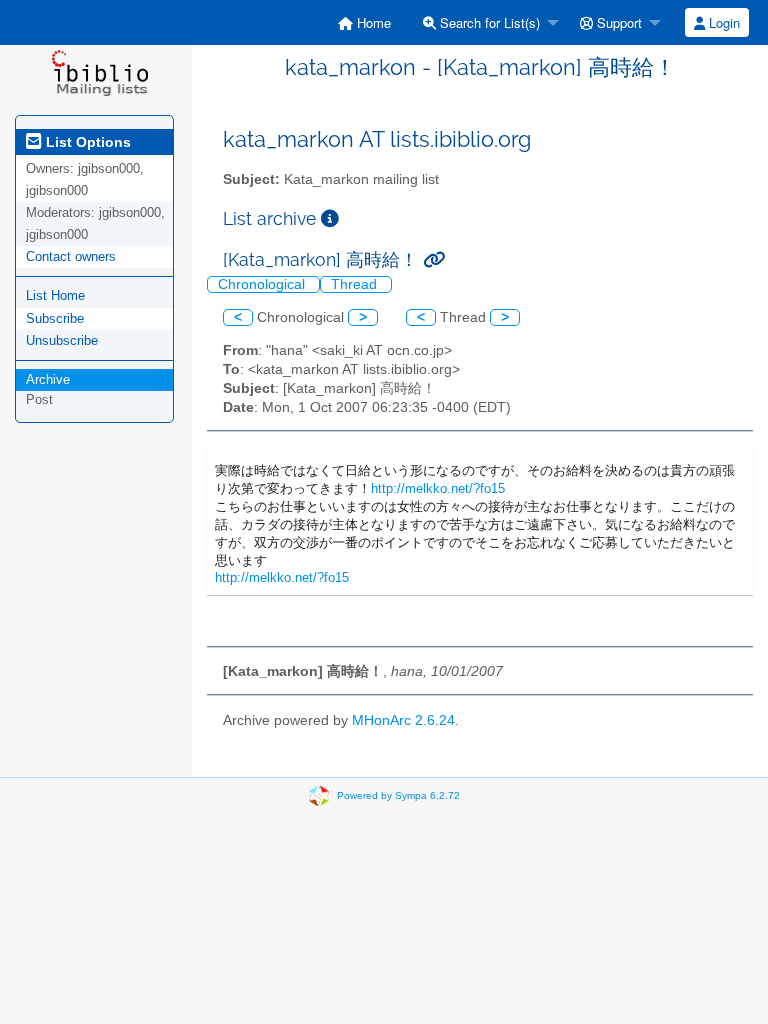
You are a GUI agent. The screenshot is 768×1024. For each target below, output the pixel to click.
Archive (48, 379)
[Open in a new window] (330, 218)
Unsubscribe (62, 340)
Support (617, 22)
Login (722, 22)
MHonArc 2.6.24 (403, 720)
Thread (356, 284)
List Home (55, 295)
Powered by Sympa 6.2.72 (398, 795)
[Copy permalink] (434, 259)
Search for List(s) (488, 22)
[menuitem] (364, 22)
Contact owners (71, 256)
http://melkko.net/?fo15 (438, 488)
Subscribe (55, 318)
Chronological (263, 284)
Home (372, 22)
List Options (86, 142)
